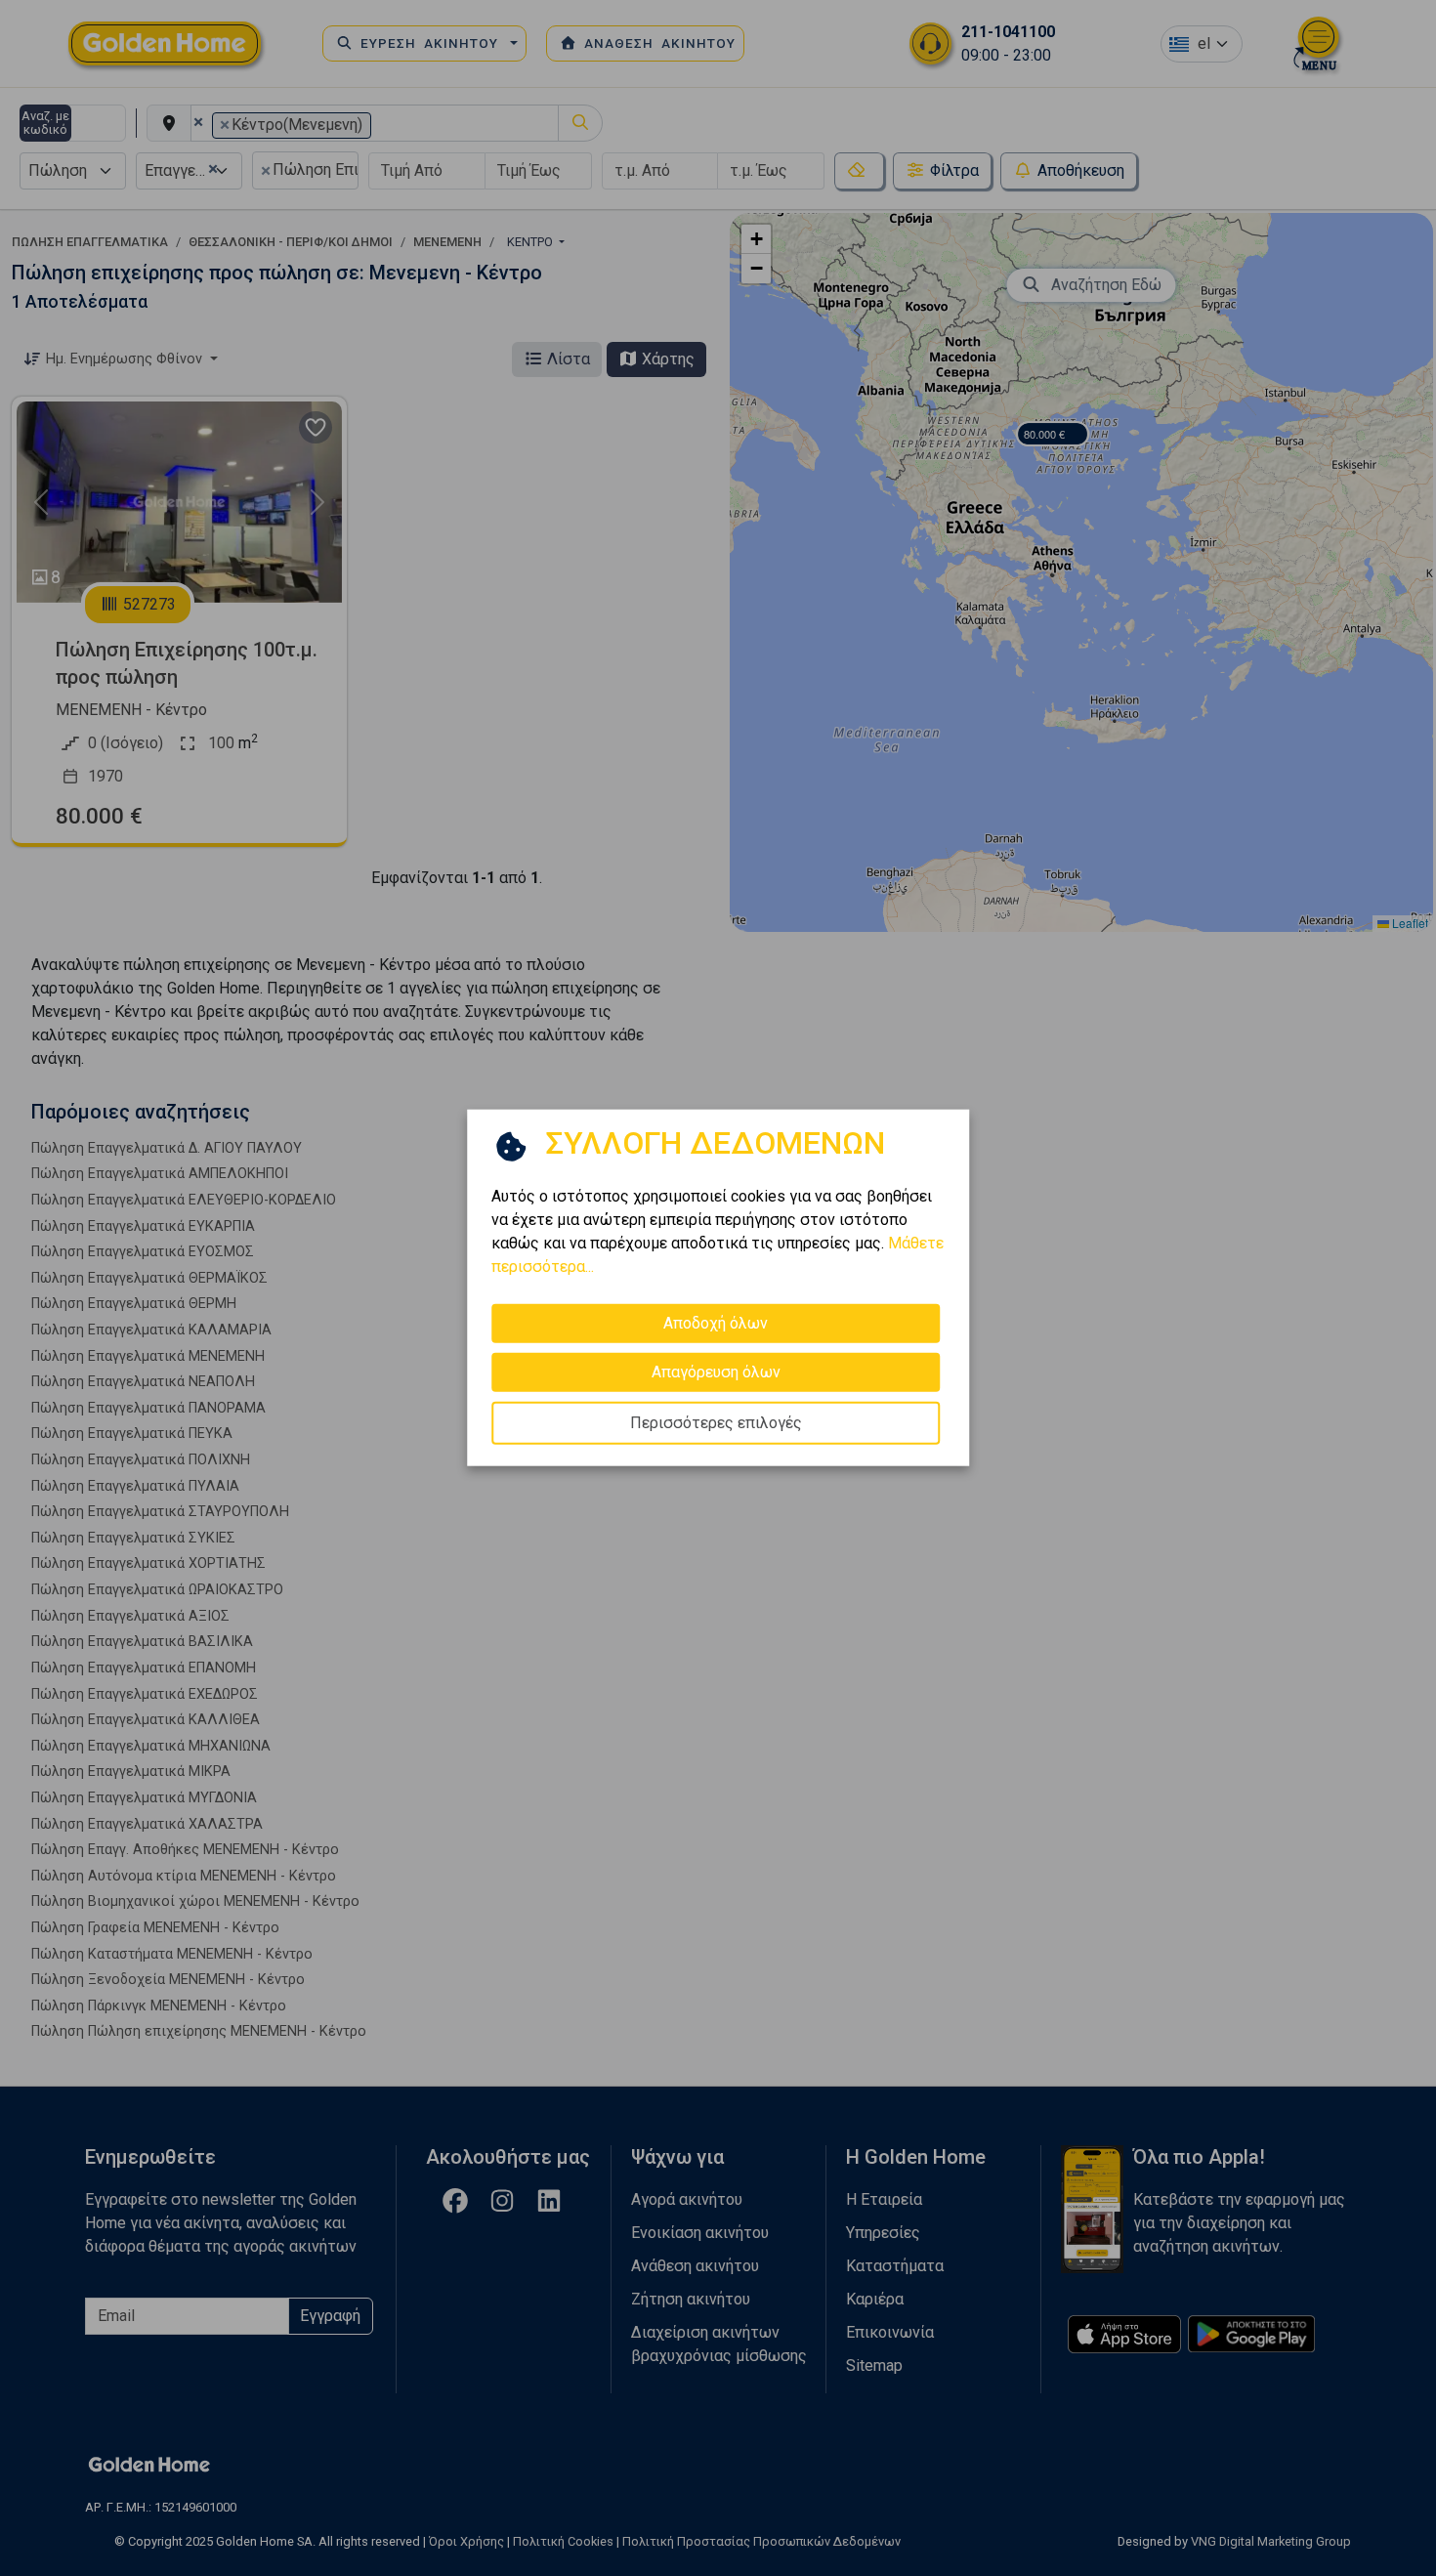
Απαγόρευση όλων (716, 1372)
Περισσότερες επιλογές (716, 1423)
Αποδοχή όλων (716, 1323)
